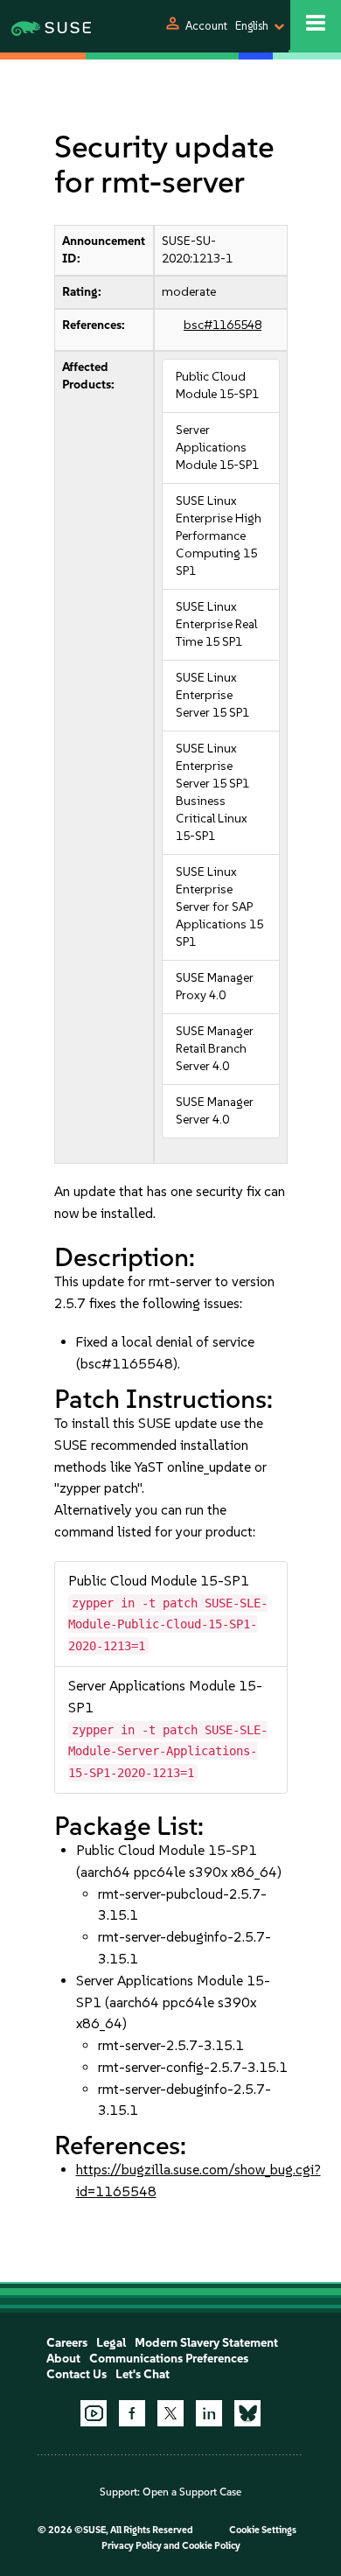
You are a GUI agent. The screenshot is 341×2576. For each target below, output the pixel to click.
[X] (170, 2413)
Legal (111, 2343)
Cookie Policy (211, 2546)
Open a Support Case (192, 2492)
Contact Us (77, 2374)
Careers (67, 2343)
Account (206, 26)
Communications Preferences (169, 2359)
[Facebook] (132, 2413)
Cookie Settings (263, 2530)
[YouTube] (94, 2413)
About (63, 2359)
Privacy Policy (132, 2546)
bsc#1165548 (223, 325)
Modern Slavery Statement (206, 2343)
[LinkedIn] (209, 2413)
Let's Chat (143, 2374)
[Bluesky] (247, 2413)
